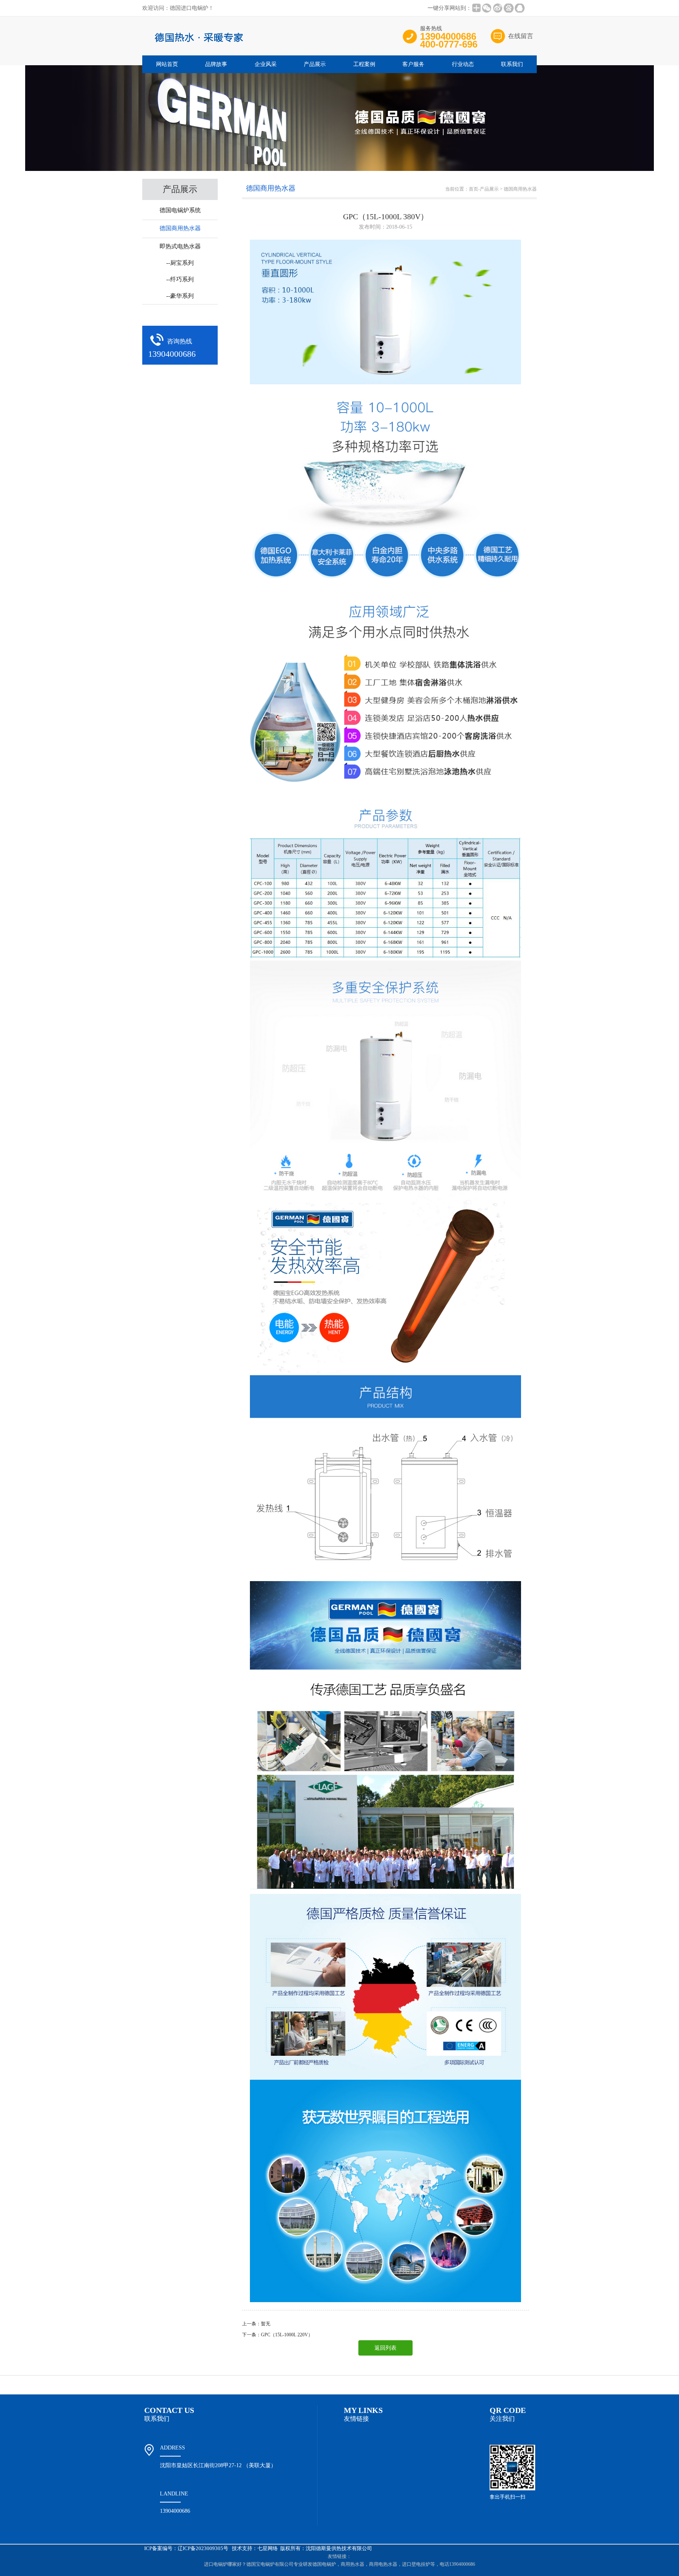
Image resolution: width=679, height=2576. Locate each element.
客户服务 (413, 64)
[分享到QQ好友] (519, 8)
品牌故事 (216, 64)
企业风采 (266, 64)
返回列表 (385, 2348)
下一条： (251, 2335)
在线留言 (521, 36)
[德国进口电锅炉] (260, 48)
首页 (473, 189)
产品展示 (315, 64)
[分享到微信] (486, 8)
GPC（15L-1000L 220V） (287, 2335)
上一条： (251, 2324)
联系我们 (512, 64)
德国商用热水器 (520, 189)
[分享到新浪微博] (497, 8)
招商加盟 (384, 2385)
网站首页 (167, 64)
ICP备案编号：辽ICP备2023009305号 (186, 2548)
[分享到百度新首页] (508, 8)
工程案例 (364, 64)
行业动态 (463, 64)
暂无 (266, 2324)
